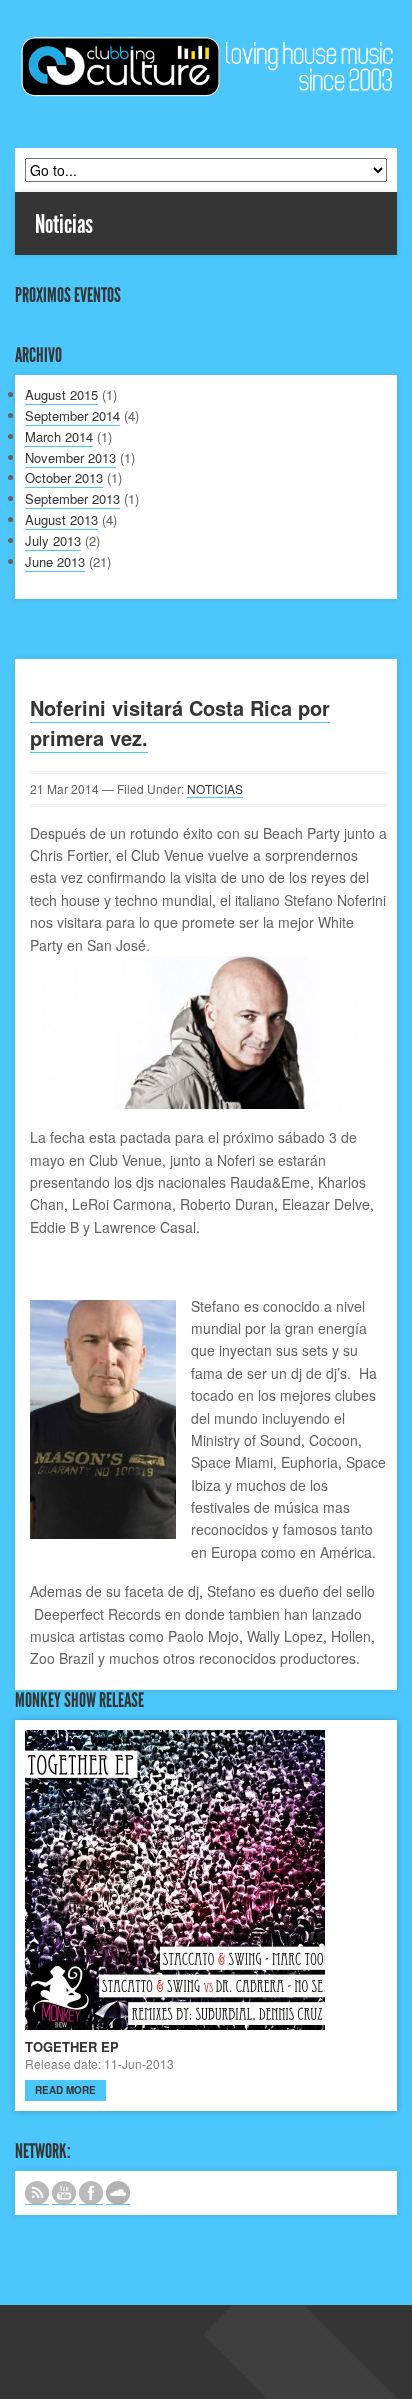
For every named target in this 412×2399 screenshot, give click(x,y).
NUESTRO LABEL (118, 2193)
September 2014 (72, 415)
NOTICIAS (215, 788)
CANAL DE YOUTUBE (64, 2193)
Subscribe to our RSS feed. (37, 2193)
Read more (65, 2090)
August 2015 (61, 394)
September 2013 (72, 498)
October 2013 (64, 477)
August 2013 (61, 519)
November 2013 (70, 457)
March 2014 (59, 436)
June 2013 (55, 561)
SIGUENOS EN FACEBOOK (91, 2193)
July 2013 (53, 540)
